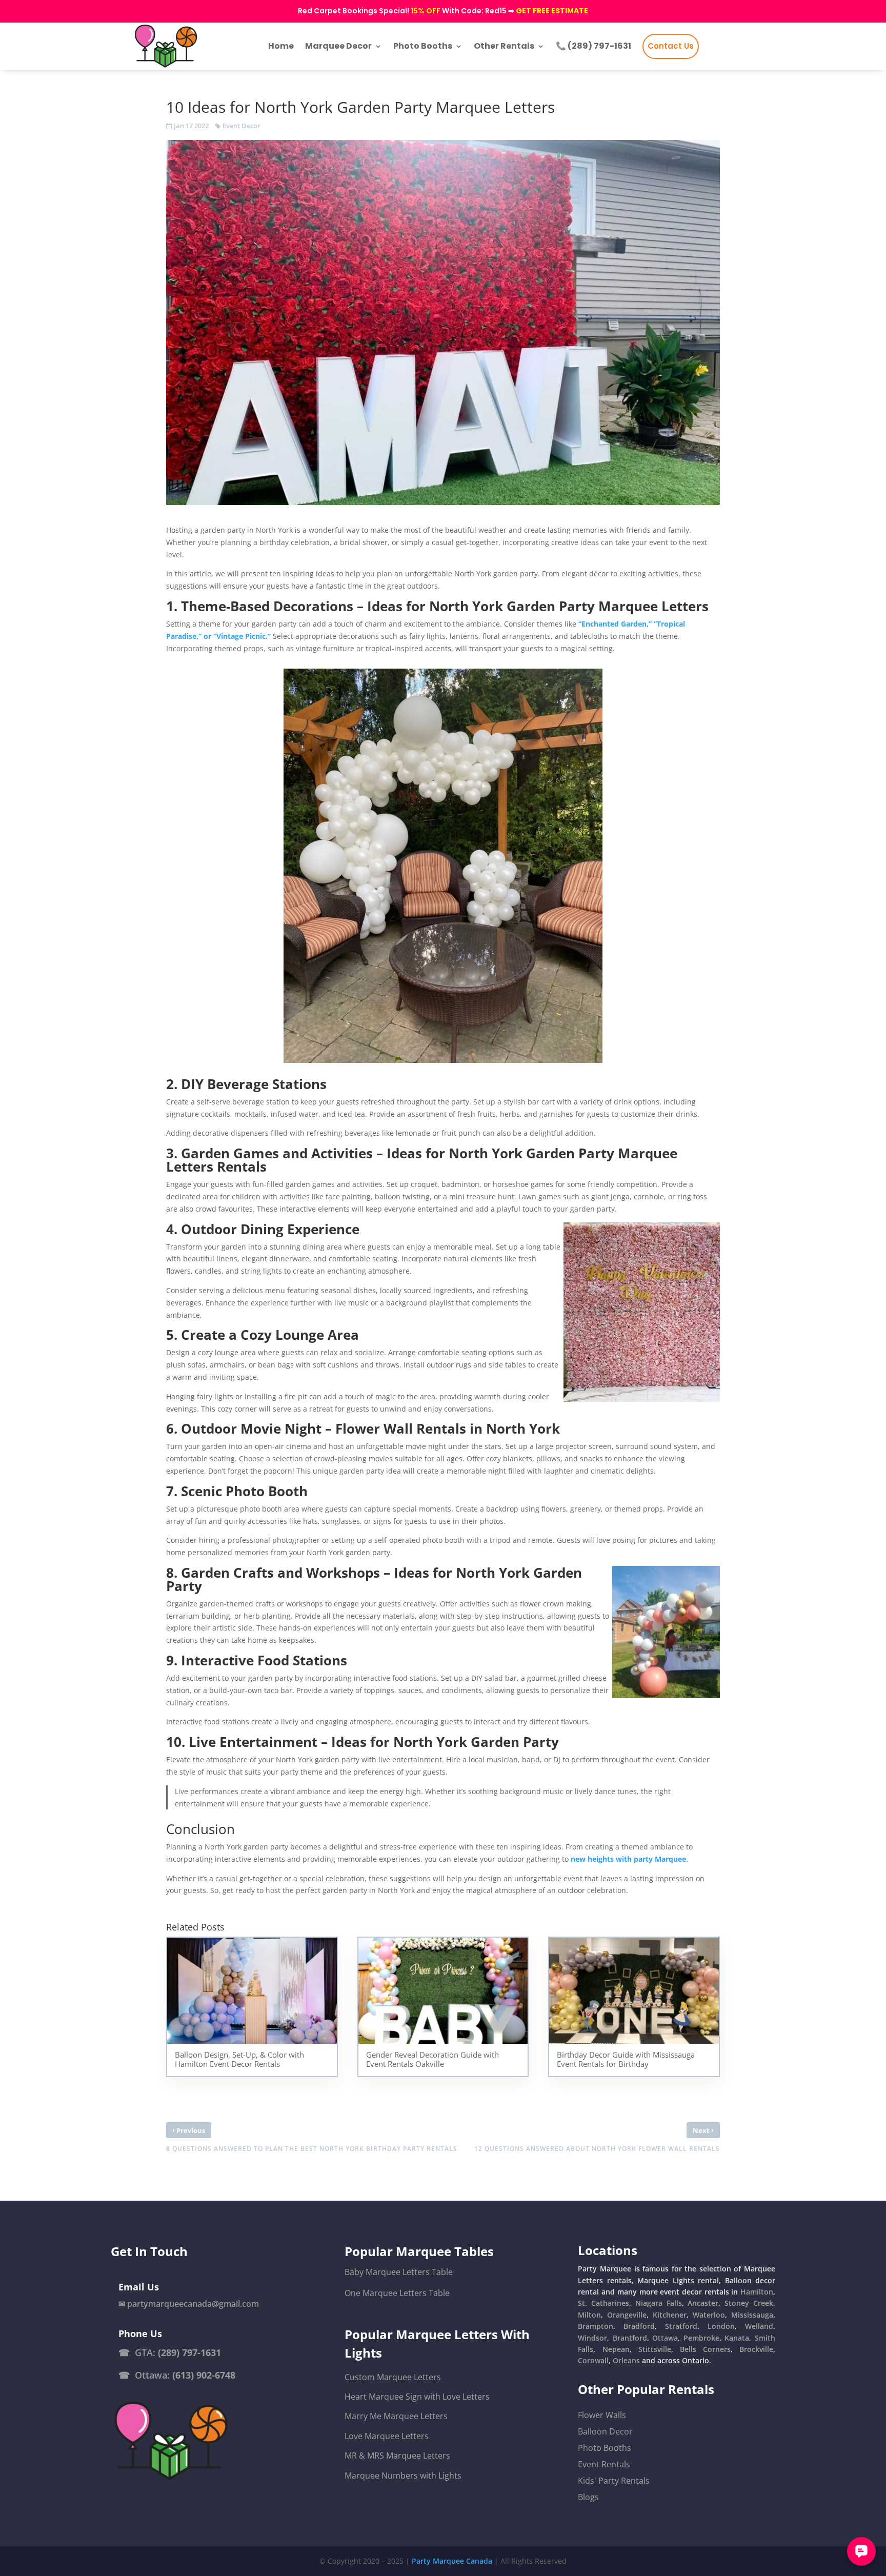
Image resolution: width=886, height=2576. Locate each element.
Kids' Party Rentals (614, 2481)
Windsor (592, 2338)
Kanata (737, 2338)
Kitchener (670, 2315)
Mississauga (752, 2315)
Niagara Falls (659, 2303)
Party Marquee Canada (452, 2561)
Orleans (626, 2360)
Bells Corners (705, 2349)
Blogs (588, 2497)
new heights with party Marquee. (629, 1859)
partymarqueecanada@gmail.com (193, 2304)
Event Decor (241, 126)
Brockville (756, 2349)
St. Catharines (603, 2303)
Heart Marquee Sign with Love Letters (417, 2397)
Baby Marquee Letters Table (399, 2272)
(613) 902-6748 (204, 2375)
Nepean (616, 2349)
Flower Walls (602, 2415)
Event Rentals (604, 2464)
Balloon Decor (605, 2431)
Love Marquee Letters (387, 2436)
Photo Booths (605, 2448)
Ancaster (703, 2303)
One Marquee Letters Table (397, 2293)
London (721, 2326)
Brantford (630, 2338)
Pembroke (701, 2338)
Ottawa (665, 2338)
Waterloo (709, 2315)
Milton (589, 2315)
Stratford (681, 2326)
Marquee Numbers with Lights (403, 2476)
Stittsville (655, 2349)
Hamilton (757, 2292)
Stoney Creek (749, 2303)
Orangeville (627, 2315)
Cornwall (593, 2360)
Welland (759, 2326)
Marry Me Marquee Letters (396, 2416)
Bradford (639, 2326)
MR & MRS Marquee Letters (397, 2456)
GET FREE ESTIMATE (552, 11)
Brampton (596, 2326)
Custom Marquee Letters (393, 2377)
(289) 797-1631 (189, 2352)
